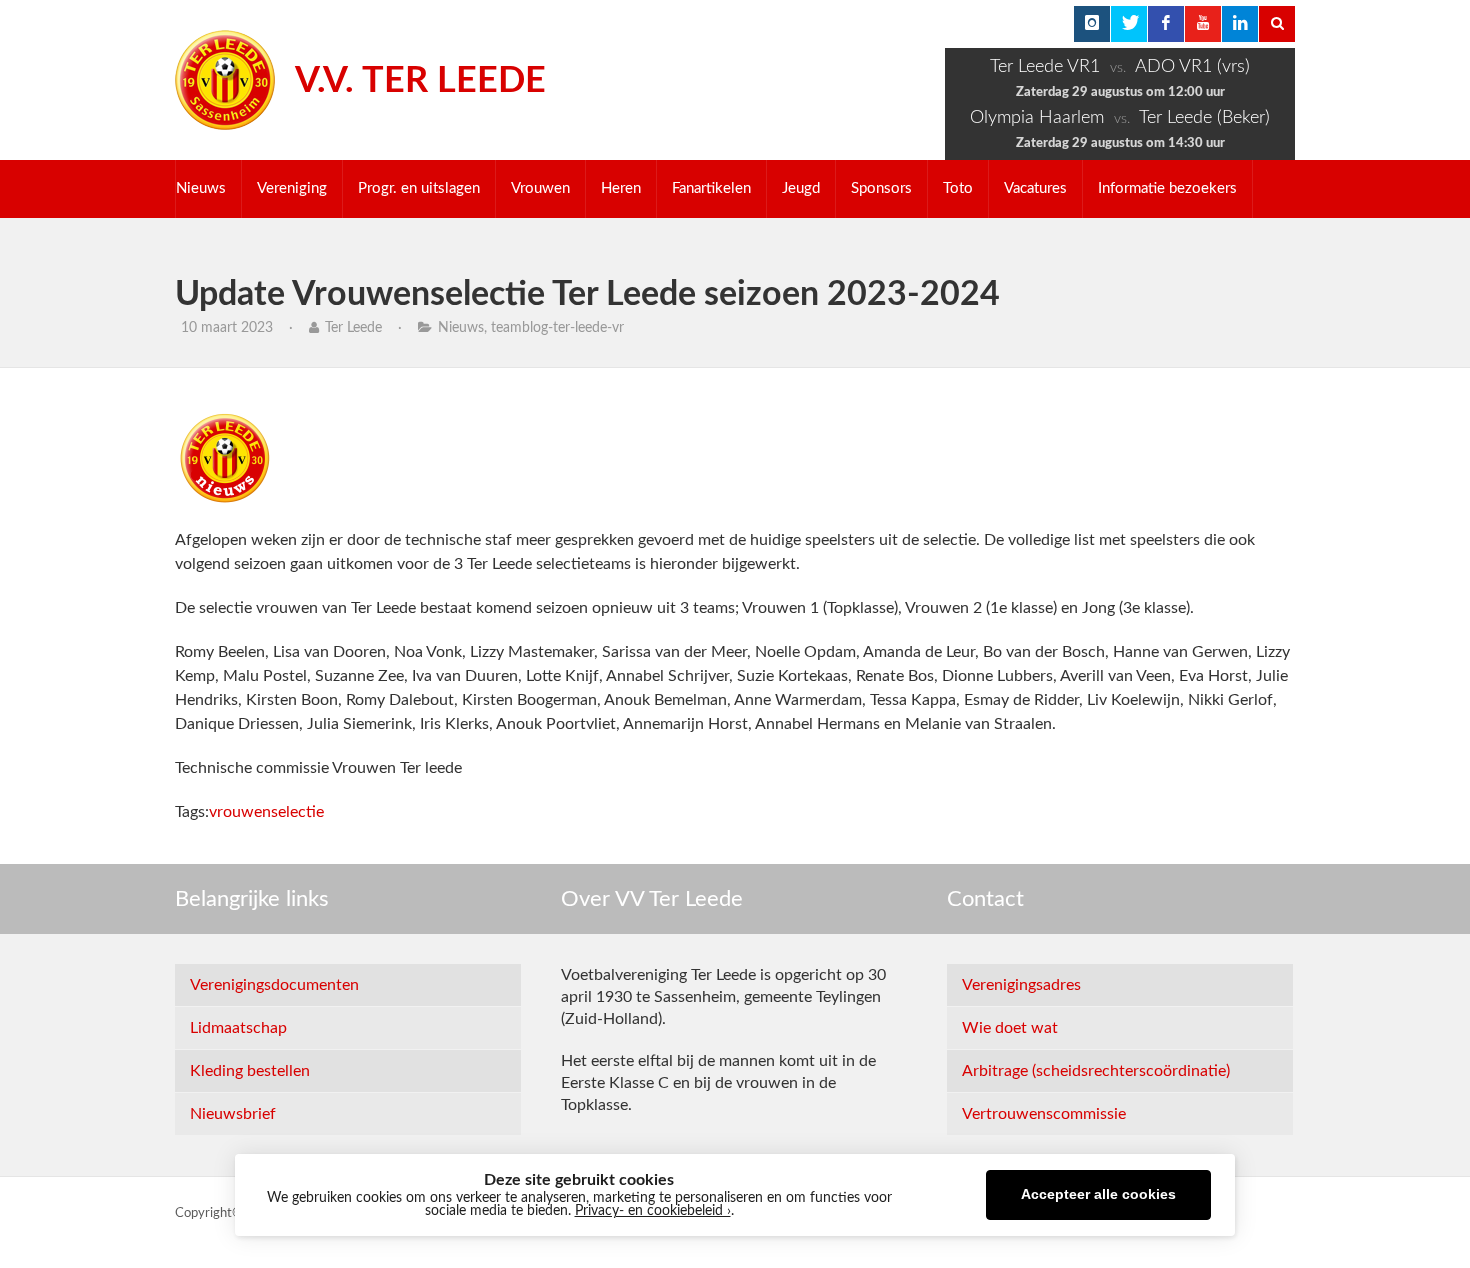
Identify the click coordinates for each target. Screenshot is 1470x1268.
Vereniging (292, 188)
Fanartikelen (711, 188)
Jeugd (801, 188)
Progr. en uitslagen (419, 188)
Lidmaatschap (238, 1028)
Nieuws (201, 188)
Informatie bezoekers (1167, 188)
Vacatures (1035, 188)
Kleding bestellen (250, 1071)
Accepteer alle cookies (1098, 1194)
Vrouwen (540, 188)
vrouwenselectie (266, 812)
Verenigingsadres (1021, 985)
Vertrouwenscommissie (1044, 1114)
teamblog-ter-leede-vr (557, 328)
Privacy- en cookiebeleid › (653, 1211)
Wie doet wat (1010, 1028)
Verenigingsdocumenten (274, 985)
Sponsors (881, 188)
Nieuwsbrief (233, 1114)
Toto (958, 188)
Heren (621, 188)
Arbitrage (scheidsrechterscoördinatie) (1096, 1071)
